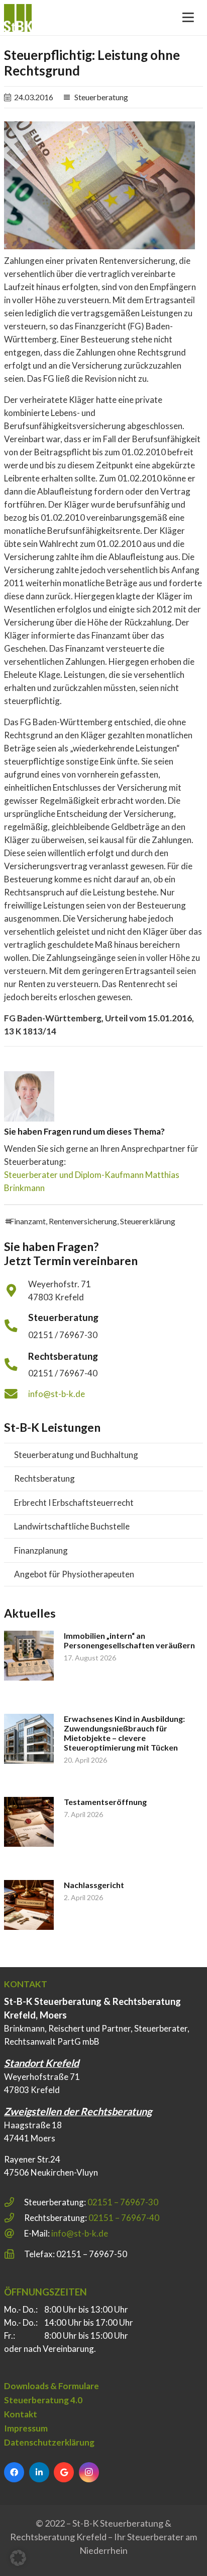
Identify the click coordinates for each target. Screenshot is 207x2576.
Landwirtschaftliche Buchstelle (72, 1526)
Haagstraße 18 (33, 2125)
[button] (18, 2558)
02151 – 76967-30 (123, 2202)
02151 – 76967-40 (124, 2218)
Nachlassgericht (94, 1885)
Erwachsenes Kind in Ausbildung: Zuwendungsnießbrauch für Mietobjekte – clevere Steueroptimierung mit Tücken (124, 1733)
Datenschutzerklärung (49, 2442)
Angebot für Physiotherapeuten (74, 1574)
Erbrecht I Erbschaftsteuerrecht (74, 1503)
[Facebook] (14, 2472)
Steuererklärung (148, 1221)
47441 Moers (30, 2138)
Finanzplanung (41, 1550)
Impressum (26, 2428)
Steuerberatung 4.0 (43, 2400)
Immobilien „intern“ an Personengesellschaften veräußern (129, 1640)
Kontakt (21, 2414)
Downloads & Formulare (51, 2386)
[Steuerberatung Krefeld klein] (18, 18)
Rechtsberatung (44, 1478)
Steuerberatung (101, 97)
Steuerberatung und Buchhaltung (76, 1455)
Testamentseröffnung (105, 1802)
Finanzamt (28, 1221)
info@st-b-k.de (57, 1394)
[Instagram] (89, 2472)
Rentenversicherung (83, 1221)
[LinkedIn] (39, 2472)
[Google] (64, 2472)
